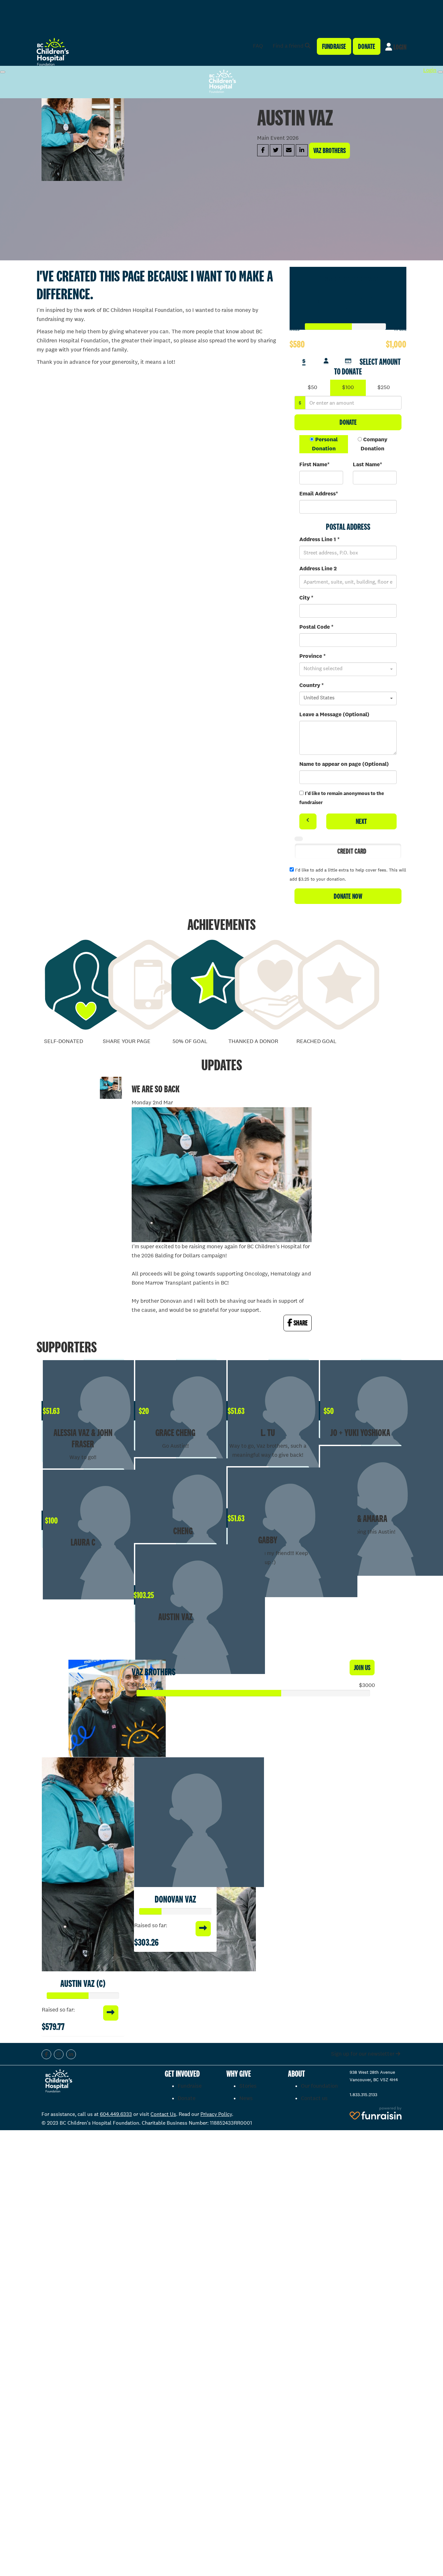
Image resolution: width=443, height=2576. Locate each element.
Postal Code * (316, 627)
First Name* (314, 464)
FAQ (258, 46)
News (246, 2098)
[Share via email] (289, 150)
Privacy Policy (216, 2114)
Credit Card (352, 851)
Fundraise (334, 46)
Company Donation (374, 444)
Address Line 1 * (319, 539)
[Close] (440, 72)
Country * (311, 685)
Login (399, 47)
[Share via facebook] (263, 150)
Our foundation (319, 2086)
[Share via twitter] (276, 150)
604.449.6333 (116, 2114)
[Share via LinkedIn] (302, 150)
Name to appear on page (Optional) (344, 764)
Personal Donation (325, 444)
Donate (367, 46)
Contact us (314, 2098)
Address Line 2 (318, 569)
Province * (312, 656)
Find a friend (289, 46)
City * (306, 598)
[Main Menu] (3, 72)
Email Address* (319, 494)
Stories (248, 2086)
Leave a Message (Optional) (334, 714)
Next (361, 821)
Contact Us (163, 2114)
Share (300, 1323)
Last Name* (367, 464)
